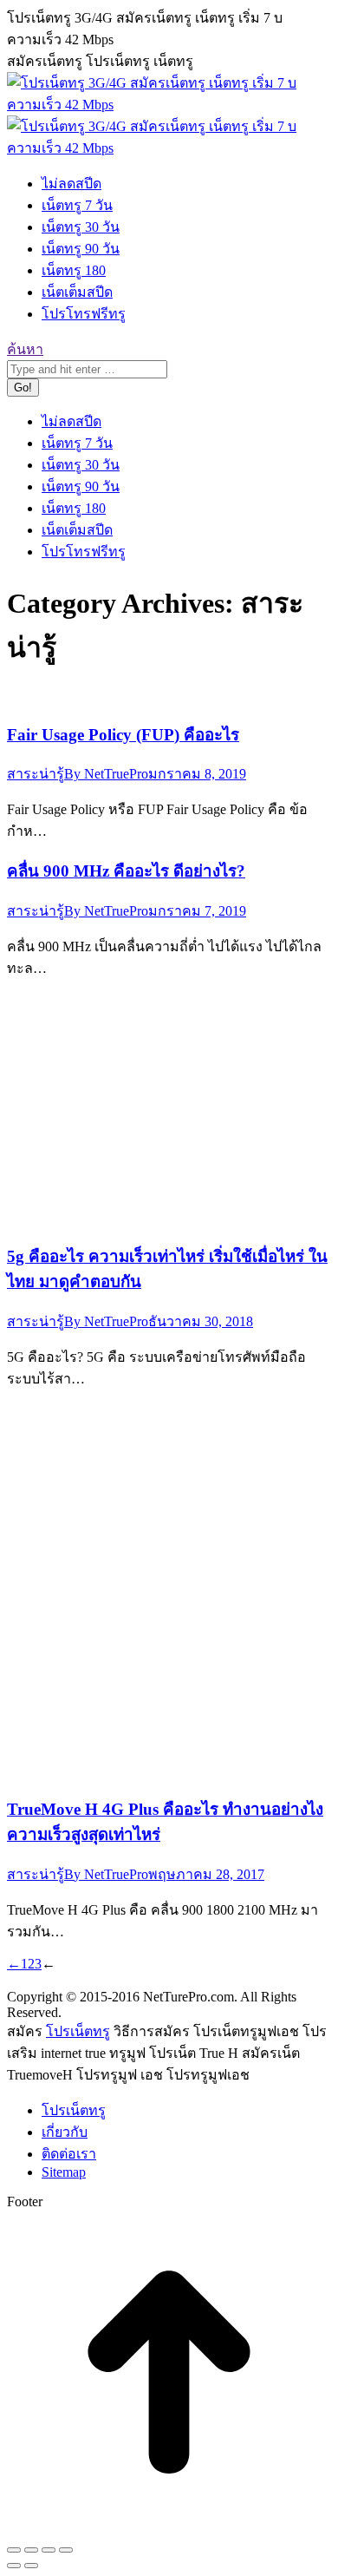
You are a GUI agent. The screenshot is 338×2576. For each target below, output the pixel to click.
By (106, 774)
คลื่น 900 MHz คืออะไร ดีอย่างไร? (126, 871)
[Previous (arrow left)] (14, 2566)
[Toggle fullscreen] (49, 2550)
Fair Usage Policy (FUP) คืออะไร (123, 735)
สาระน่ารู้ (36, 774)
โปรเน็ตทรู (78, 2031)
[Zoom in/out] (66, 2550)
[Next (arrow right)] (31, 2566)
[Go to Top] (169, 2530)
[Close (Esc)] (14, 2550)
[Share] (31, 2550)
